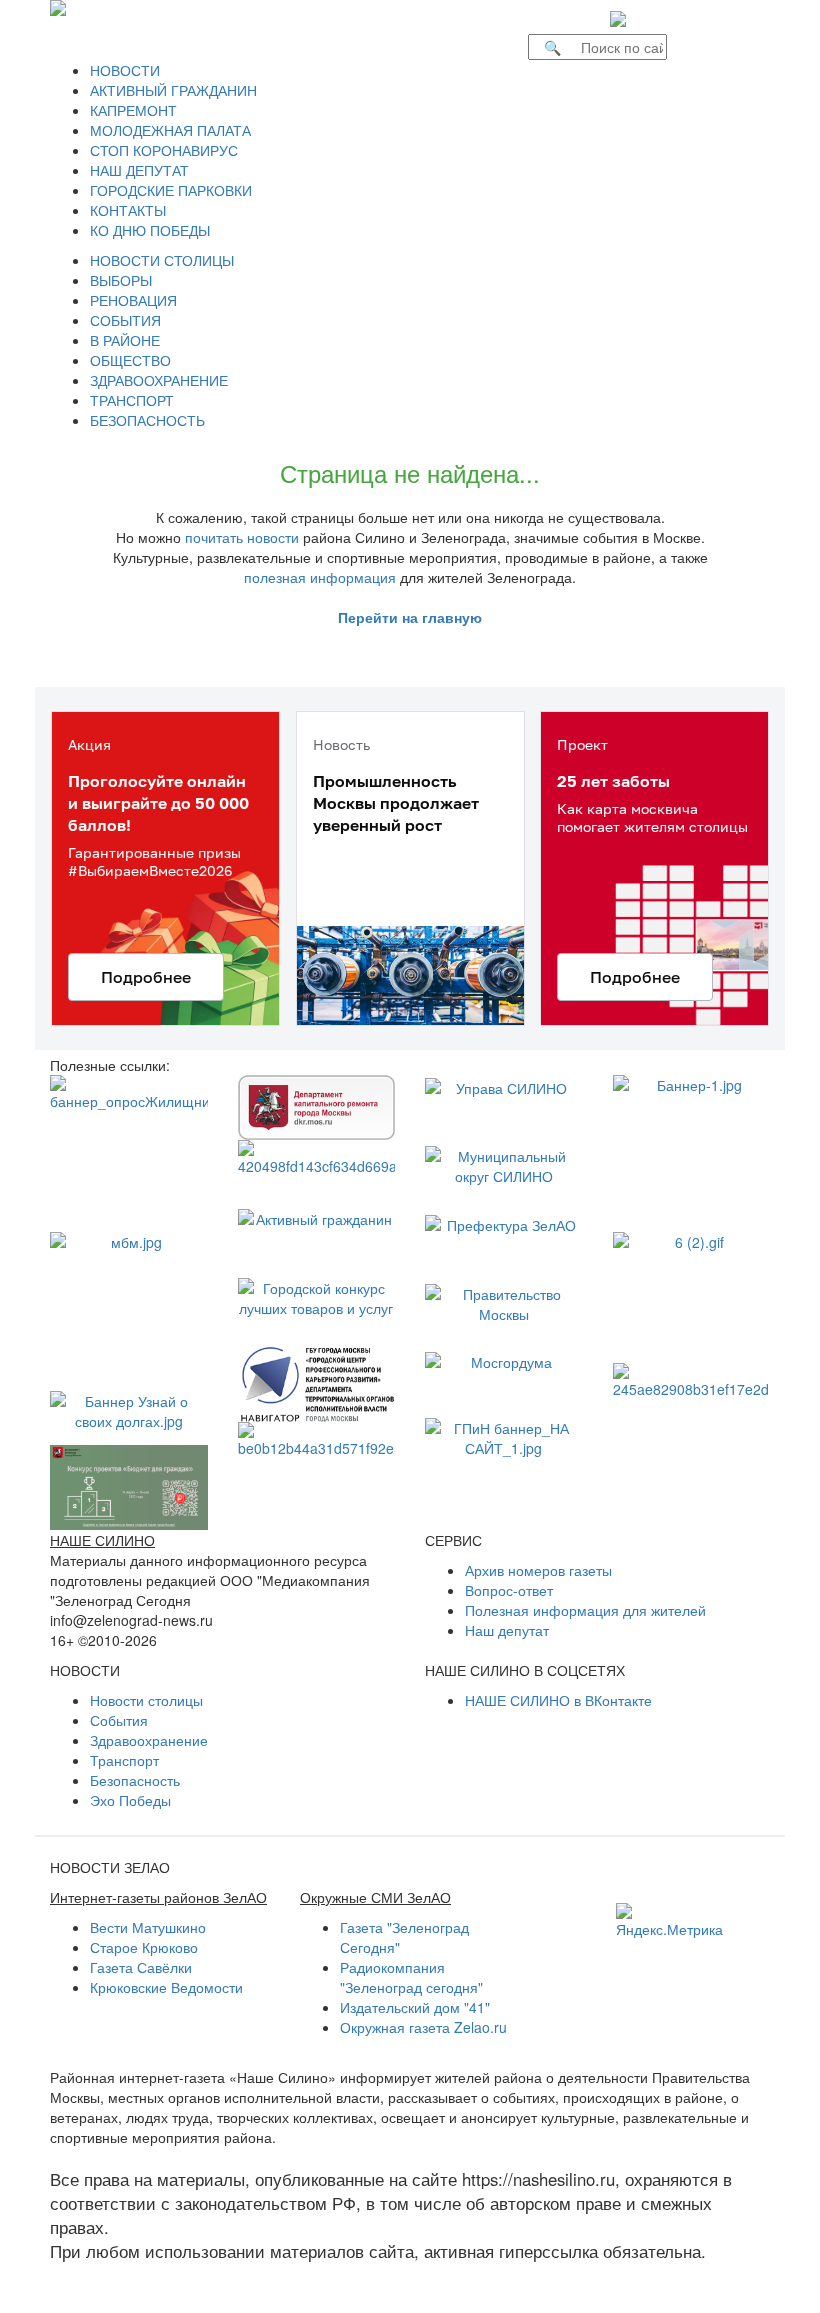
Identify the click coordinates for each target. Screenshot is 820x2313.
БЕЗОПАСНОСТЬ (147, 420)
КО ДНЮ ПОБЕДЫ (150, 230)
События (119, 1720)
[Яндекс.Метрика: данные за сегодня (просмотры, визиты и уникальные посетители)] (669, 1921)
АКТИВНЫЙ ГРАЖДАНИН (173, 90)
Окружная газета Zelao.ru (423, 2027)
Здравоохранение (149, 1740)
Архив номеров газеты (538, 1570)
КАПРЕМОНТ (133, 110)
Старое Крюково (144, 1947)
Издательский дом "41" (415, 2007)
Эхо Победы (130, 1800)
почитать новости (242, 537)
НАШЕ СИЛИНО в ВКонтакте (558, 1700)
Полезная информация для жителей (585, 1610)
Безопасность (135, 1780)
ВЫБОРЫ (121, 280)
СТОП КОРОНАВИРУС (164, 150)
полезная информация (320, 577)
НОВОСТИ (125, 70)
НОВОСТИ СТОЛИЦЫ (162, 260)
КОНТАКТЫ (128, 210)
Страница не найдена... (410, 472)
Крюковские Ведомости (166, 1987)
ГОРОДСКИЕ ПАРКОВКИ (171, 190)
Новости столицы (146, 1700)
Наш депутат (507, 1630)
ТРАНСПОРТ (132, 400)
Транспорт (124, 1760)
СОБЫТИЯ (125, 320)
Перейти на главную (410, 617)
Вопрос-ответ (509, 1590)
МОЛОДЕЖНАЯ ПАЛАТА (170, 130)
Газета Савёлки (141, 1967)
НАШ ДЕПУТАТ (139, 170)
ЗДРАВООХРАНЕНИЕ (159, 380)
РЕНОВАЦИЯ (133, 300)
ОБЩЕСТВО (130, 360)
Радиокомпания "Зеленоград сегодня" (411, 1977)
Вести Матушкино (148, 1927)
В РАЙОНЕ (125, 340)
